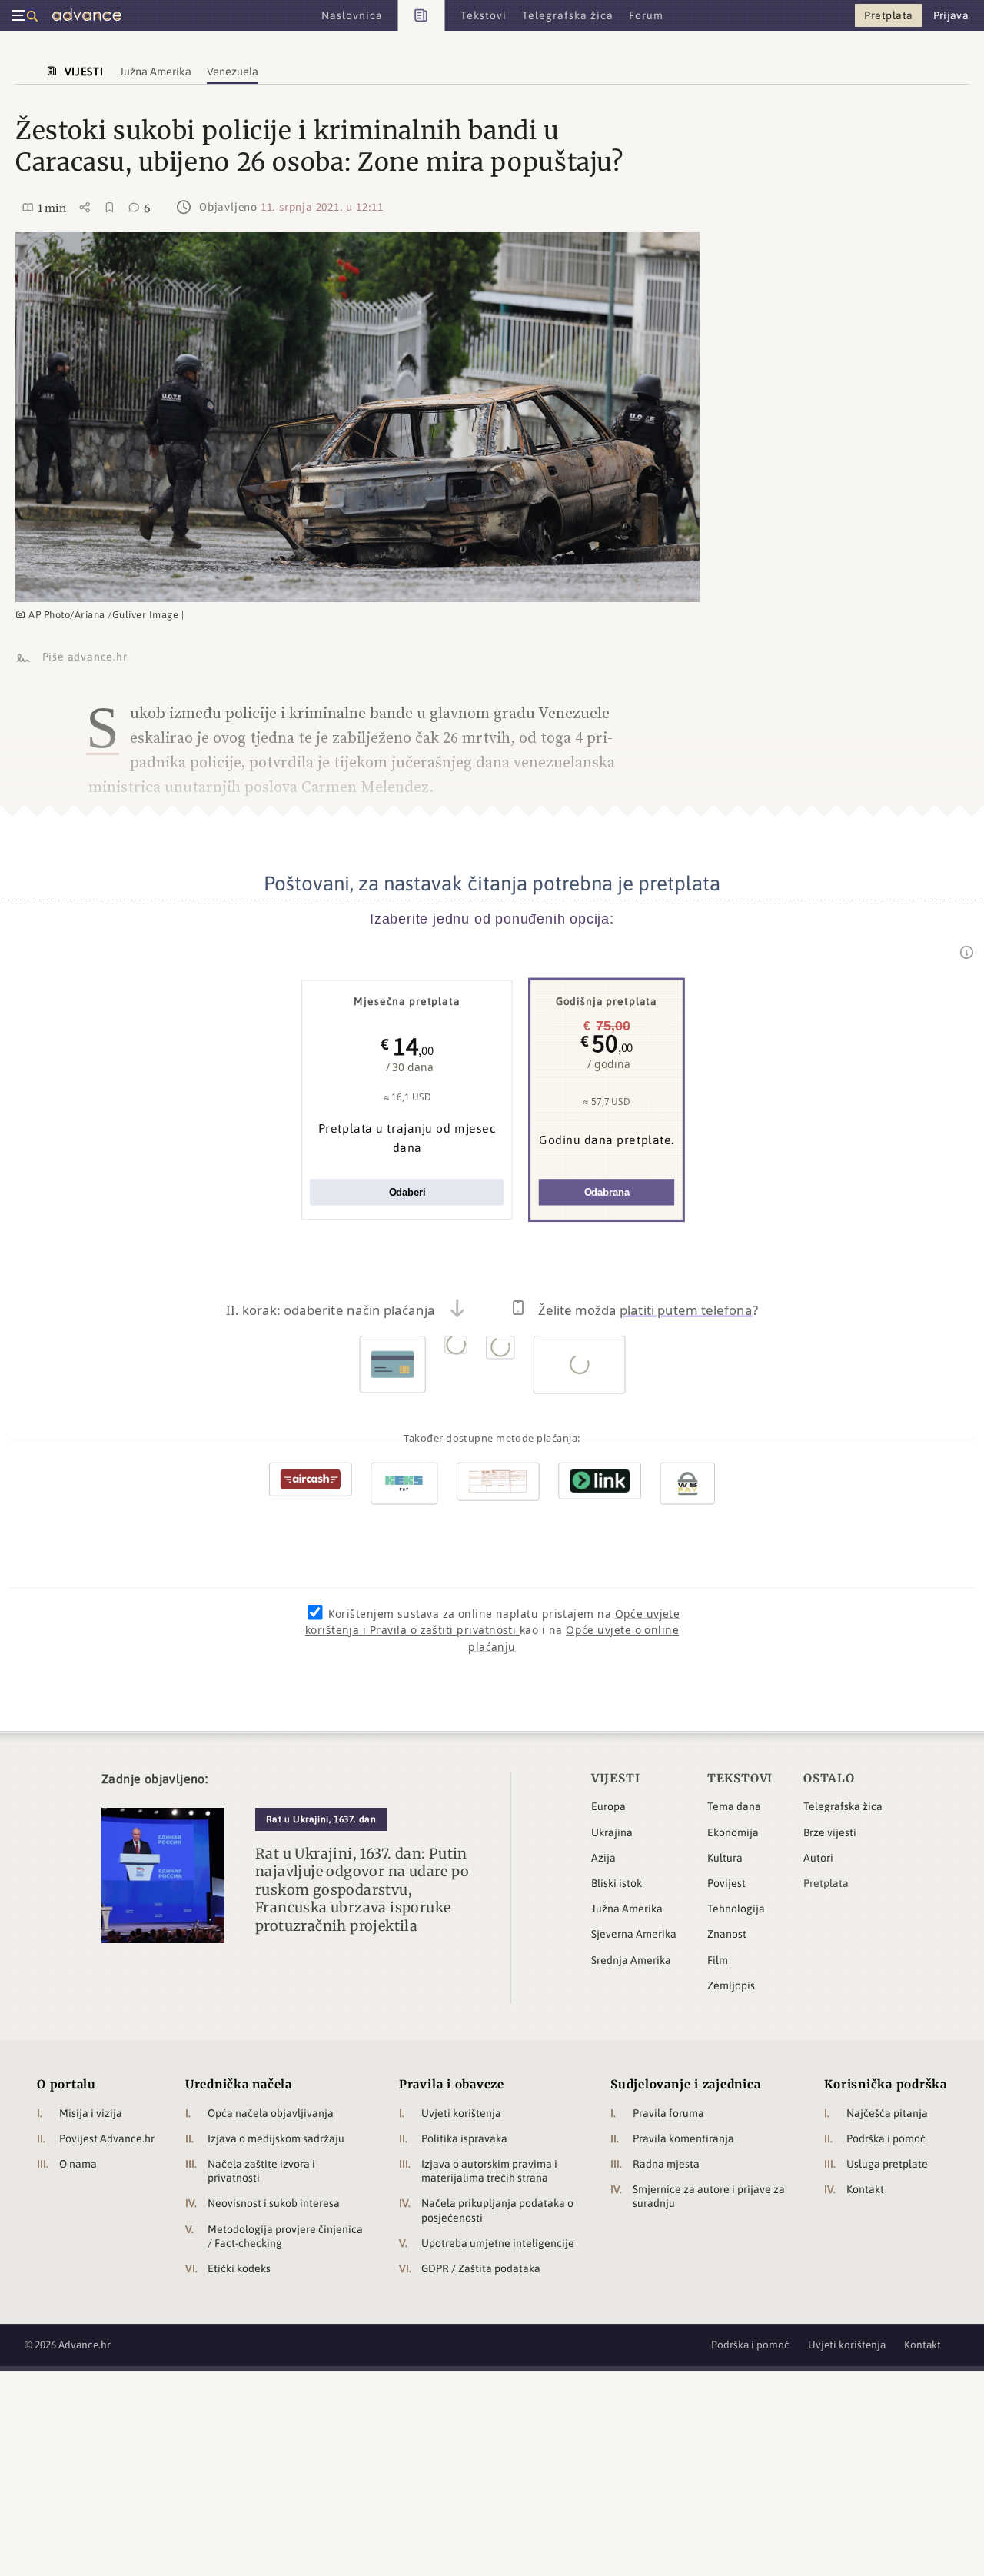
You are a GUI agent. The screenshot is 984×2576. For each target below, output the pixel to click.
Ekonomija (733, 1832)
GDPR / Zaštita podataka (481, 2268)
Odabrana (607, 1192)
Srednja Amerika (631, 1960)
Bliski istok (617, 1883)
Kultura (725, 1858)
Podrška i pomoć (886, 2138)
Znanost (727, 1934)
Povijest (726, 1883)
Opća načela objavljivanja (271, 2113)
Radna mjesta (666, 2164)
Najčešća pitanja (887, 2113)
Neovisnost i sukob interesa (274, 2203)
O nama (78, 2164)
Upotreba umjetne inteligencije (498, 2243)
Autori (818, 1858)
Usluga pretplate (887, 2164)
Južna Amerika (627, 1909)
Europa (608, 1806)
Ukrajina (612, 1832)
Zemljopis (731, 1985)
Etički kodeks (239, 2268)
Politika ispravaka (464, 2138)
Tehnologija (736, 1909)
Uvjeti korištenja (461, 2113)
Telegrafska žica (843, 1806)
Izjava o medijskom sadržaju (276, 2138)
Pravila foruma (668, 2113)
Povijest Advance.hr (107, 2138)
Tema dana (734, 1806)
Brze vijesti (830, 1832)
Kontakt (865, 2189)
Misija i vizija (91, 2113)
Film (718, 1960)
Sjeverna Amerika (634, 1934)
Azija (603, 1858)
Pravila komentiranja (683, 2138)
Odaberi (407, 1192)
